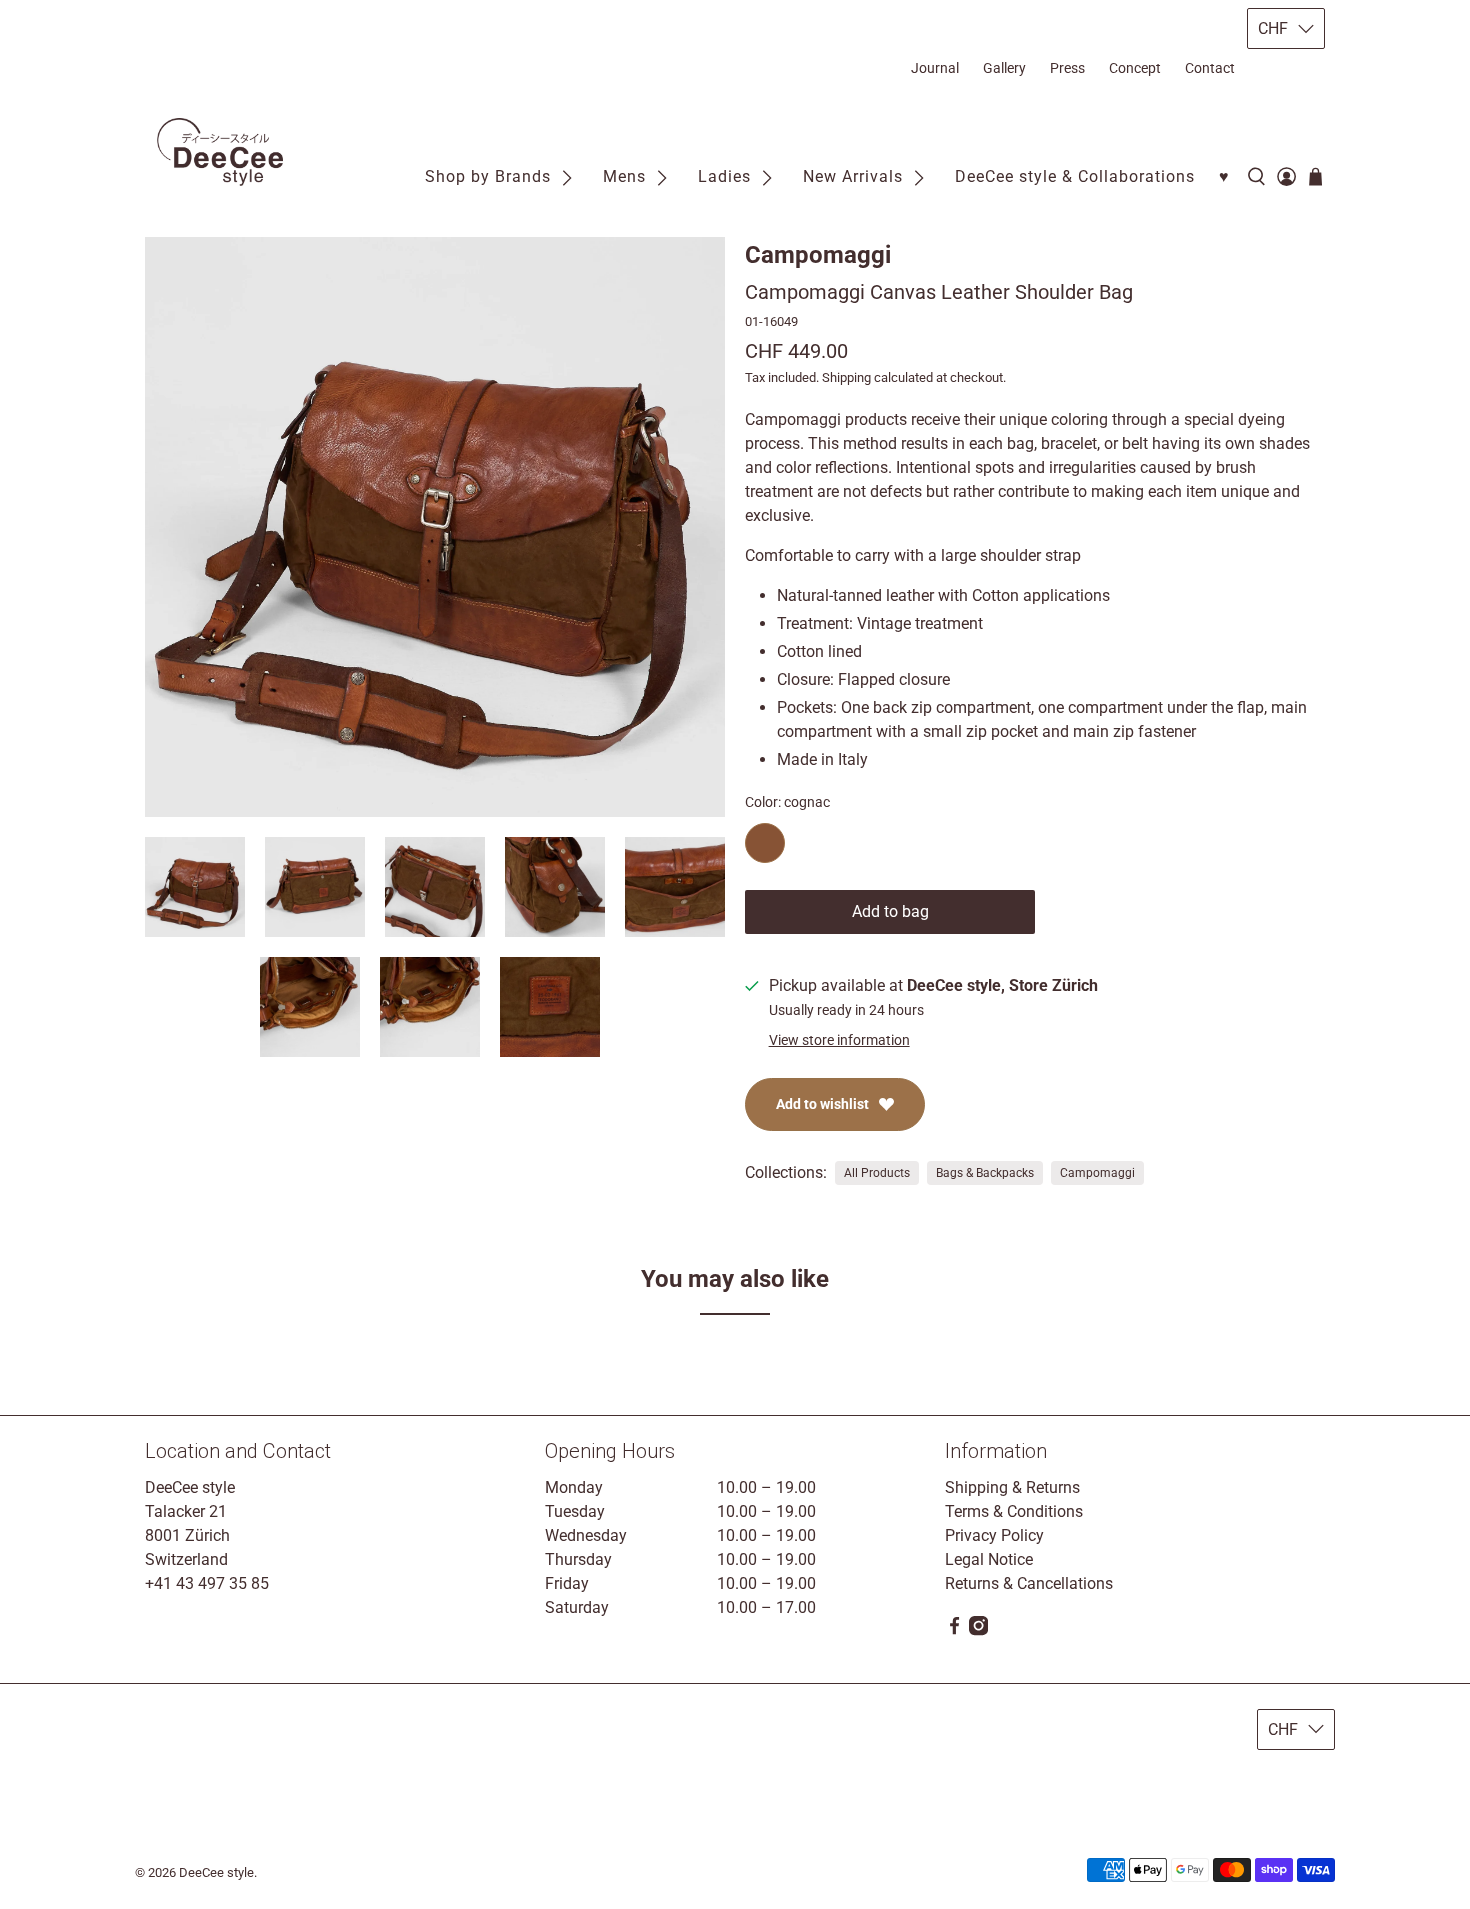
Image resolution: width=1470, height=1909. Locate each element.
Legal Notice (989, 1559)
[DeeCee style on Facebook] (954, 1630)
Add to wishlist (822, 1104)
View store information (839, 1040)
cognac (765, 843)
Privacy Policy (994, 1535)
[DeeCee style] (220, 152)
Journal (935, 68)
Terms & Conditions (1014, 1511)
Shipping (846, 377)
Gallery (1004, 68)
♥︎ (1224, 176)
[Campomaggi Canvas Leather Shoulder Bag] (435, 527)
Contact (1210, 68)
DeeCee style (216, 1872)
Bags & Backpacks (985, 1173)
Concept (1135, 68)
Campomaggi (818, 255)
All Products (877, 1173)
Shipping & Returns (1012, 1487)
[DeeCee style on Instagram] (978, 1630)
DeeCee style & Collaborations (1075, 176)
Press (1067, 68)
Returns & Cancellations (1029, 1583)
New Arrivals (853, 176)
